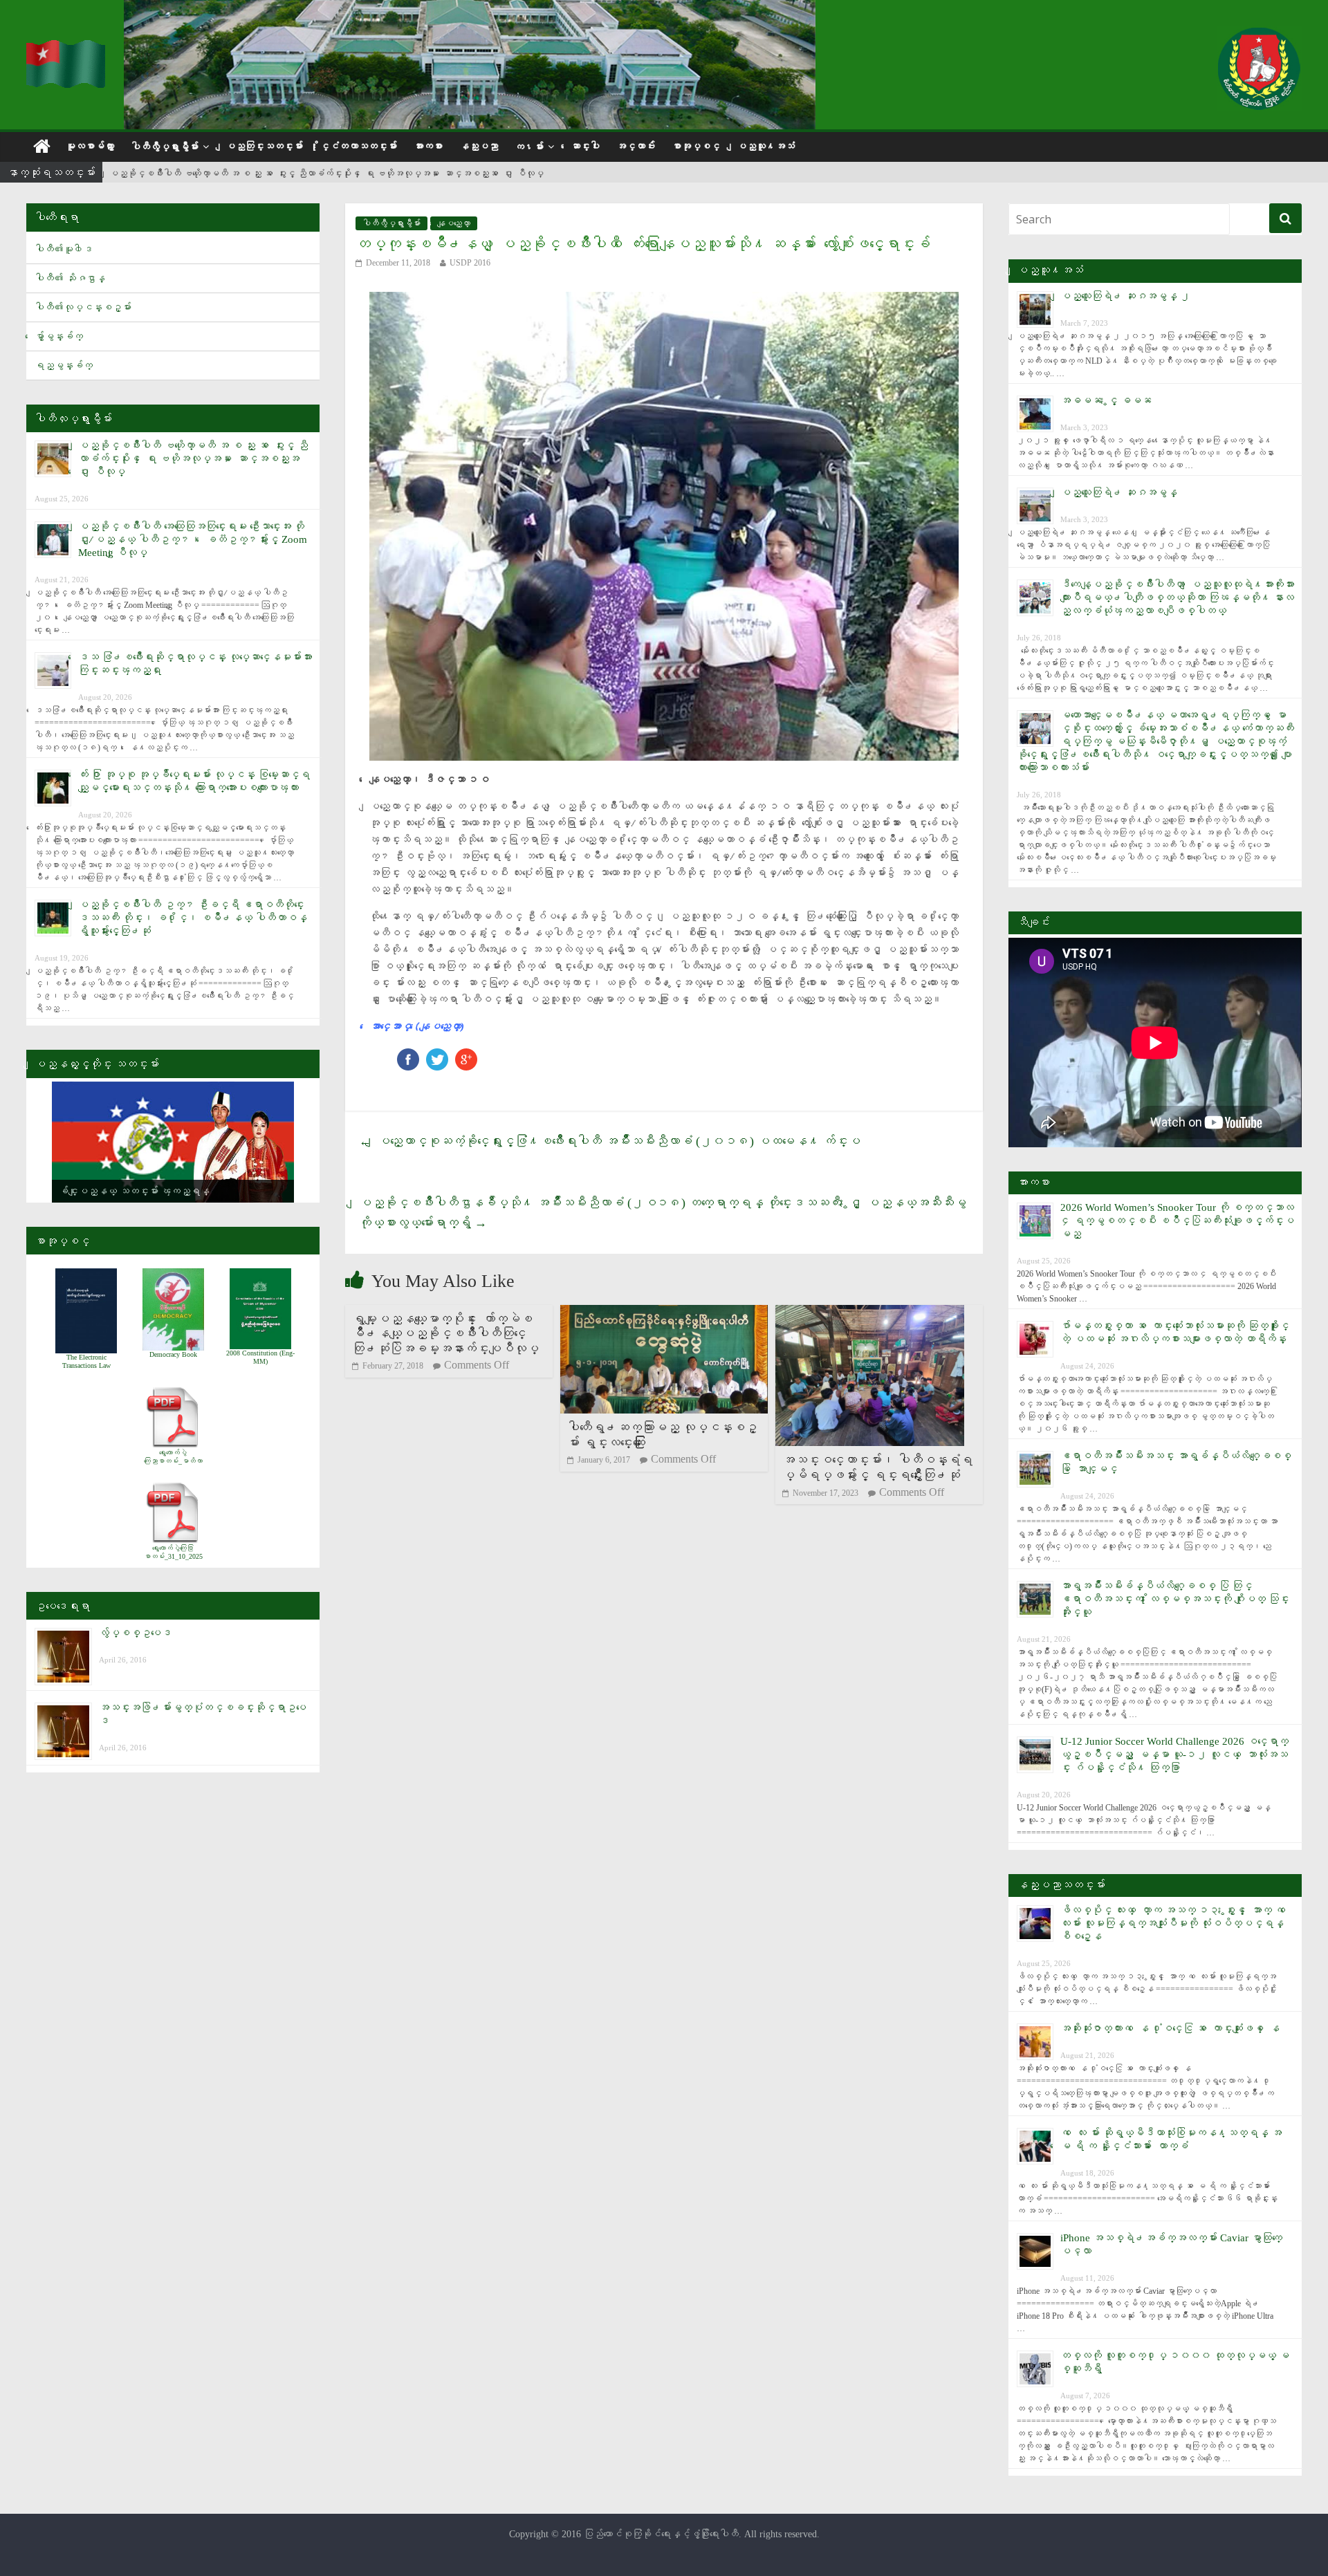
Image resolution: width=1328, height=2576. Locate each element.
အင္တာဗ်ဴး (636, 146)
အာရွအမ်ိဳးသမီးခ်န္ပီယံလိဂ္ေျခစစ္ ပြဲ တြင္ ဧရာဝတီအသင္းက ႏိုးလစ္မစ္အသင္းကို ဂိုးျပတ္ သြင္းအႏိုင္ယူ (1175, 1599)
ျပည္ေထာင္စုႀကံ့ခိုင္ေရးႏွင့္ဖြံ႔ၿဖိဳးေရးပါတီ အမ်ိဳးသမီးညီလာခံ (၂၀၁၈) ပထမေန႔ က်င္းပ (610, 1141)
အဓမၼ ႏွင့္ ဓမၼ (1106, 400)
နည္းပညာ (479, 146)
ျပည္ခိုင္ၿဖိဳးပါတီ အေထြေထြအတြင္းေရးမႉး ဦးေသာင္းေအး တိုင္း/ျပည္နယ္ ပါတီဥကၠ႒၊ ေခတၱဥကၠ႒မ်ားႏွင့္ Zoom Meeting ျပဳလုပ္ (193, 539)
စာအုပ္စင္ (696, 146)
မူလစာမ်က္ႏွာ (90, 146)
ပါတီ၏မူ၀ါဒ (64, 249)
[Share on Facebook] (408, 1055)
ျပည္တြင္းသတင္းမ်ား (264, 146)
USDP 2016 (470, 263)
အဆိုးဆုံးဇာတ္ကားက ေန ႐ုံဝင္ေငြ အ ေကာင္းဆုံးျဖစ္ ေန (1170, 2028)
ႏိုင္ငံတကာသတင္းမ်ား (358, 146)
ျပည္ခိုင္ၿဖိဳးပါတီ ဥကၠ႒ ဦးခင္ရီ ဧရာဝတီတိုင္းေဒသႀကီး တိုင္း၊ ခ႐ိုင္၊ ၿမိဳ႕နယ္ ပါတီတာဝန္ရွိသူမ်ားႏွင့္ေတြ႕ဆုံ (193, 918)
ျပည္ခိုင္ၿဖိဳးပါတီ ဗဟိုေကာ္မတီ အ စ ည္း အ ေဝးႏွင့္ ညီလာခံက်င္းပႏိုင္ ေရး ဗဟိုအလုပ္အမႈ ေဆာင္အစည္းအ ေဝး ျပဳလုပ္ (326, 173)
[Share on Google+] (466, 1055)
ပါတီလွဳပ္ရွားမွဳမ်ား (165, 147)
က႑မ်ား (529, 147)
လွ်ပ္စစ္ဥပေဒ (135, 1633)
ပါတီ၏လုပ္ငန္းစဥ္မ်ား (83, 307)
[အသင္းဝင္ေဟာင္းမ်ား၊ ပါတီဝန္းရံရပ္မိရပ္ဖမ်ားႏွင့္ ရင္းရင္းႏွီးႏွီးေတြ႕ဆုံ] (870, 1314)
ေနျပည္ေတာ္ (454, 223)
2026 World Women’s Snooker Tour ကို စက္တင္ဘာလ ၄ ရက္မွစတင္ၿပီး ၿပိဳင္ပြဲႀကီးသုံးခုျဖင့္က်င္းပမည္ (1177, 1221)
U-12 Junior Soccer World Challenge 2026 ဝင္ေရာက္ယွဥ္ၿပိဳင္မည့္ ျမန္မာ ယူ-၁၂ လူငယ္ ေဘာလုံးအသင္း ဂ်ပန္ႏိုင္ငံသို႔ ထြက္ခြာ (1174, 1754)
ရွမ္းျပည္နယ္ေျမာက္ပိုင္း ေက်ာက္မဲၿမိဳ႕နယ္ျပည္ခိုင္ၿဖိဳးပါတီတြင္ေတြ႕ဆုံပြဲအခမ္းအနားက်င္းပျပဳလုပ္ (445, 1334)
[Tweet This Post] (437, 1055)
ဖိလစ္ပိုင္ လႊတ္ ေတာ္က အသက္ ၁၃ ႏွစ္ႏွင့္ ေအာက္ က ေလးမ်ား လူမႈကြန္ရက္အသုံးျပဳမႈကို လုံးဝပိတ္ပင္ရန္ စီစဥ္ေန (1175, 1923)
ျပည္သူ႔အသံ (766, 146)
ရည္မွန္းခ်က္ (64, 365)
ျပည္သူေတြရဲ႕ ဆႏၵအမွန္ (1119, 492)
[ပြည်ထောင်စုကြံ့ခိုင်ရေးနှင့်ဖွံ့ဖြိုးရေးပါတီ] (66, 49)
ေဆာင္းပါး (585, 146)
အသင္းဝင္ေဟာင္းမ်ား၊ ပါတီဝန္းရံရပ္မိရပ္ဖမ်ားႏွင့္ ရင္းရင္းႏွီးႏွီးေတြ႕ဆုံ (877, 1467)
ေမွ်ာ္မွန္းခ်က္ (59, 336)
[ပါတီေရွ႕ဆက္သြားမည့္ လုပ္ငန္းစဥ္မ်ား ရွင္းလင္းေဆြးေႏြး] (664, 1314)
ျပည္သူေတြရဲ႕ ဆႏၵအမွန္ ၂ (1125, 296)
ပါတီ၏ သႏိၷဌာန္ (70, 278)
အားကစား (428, 146)
